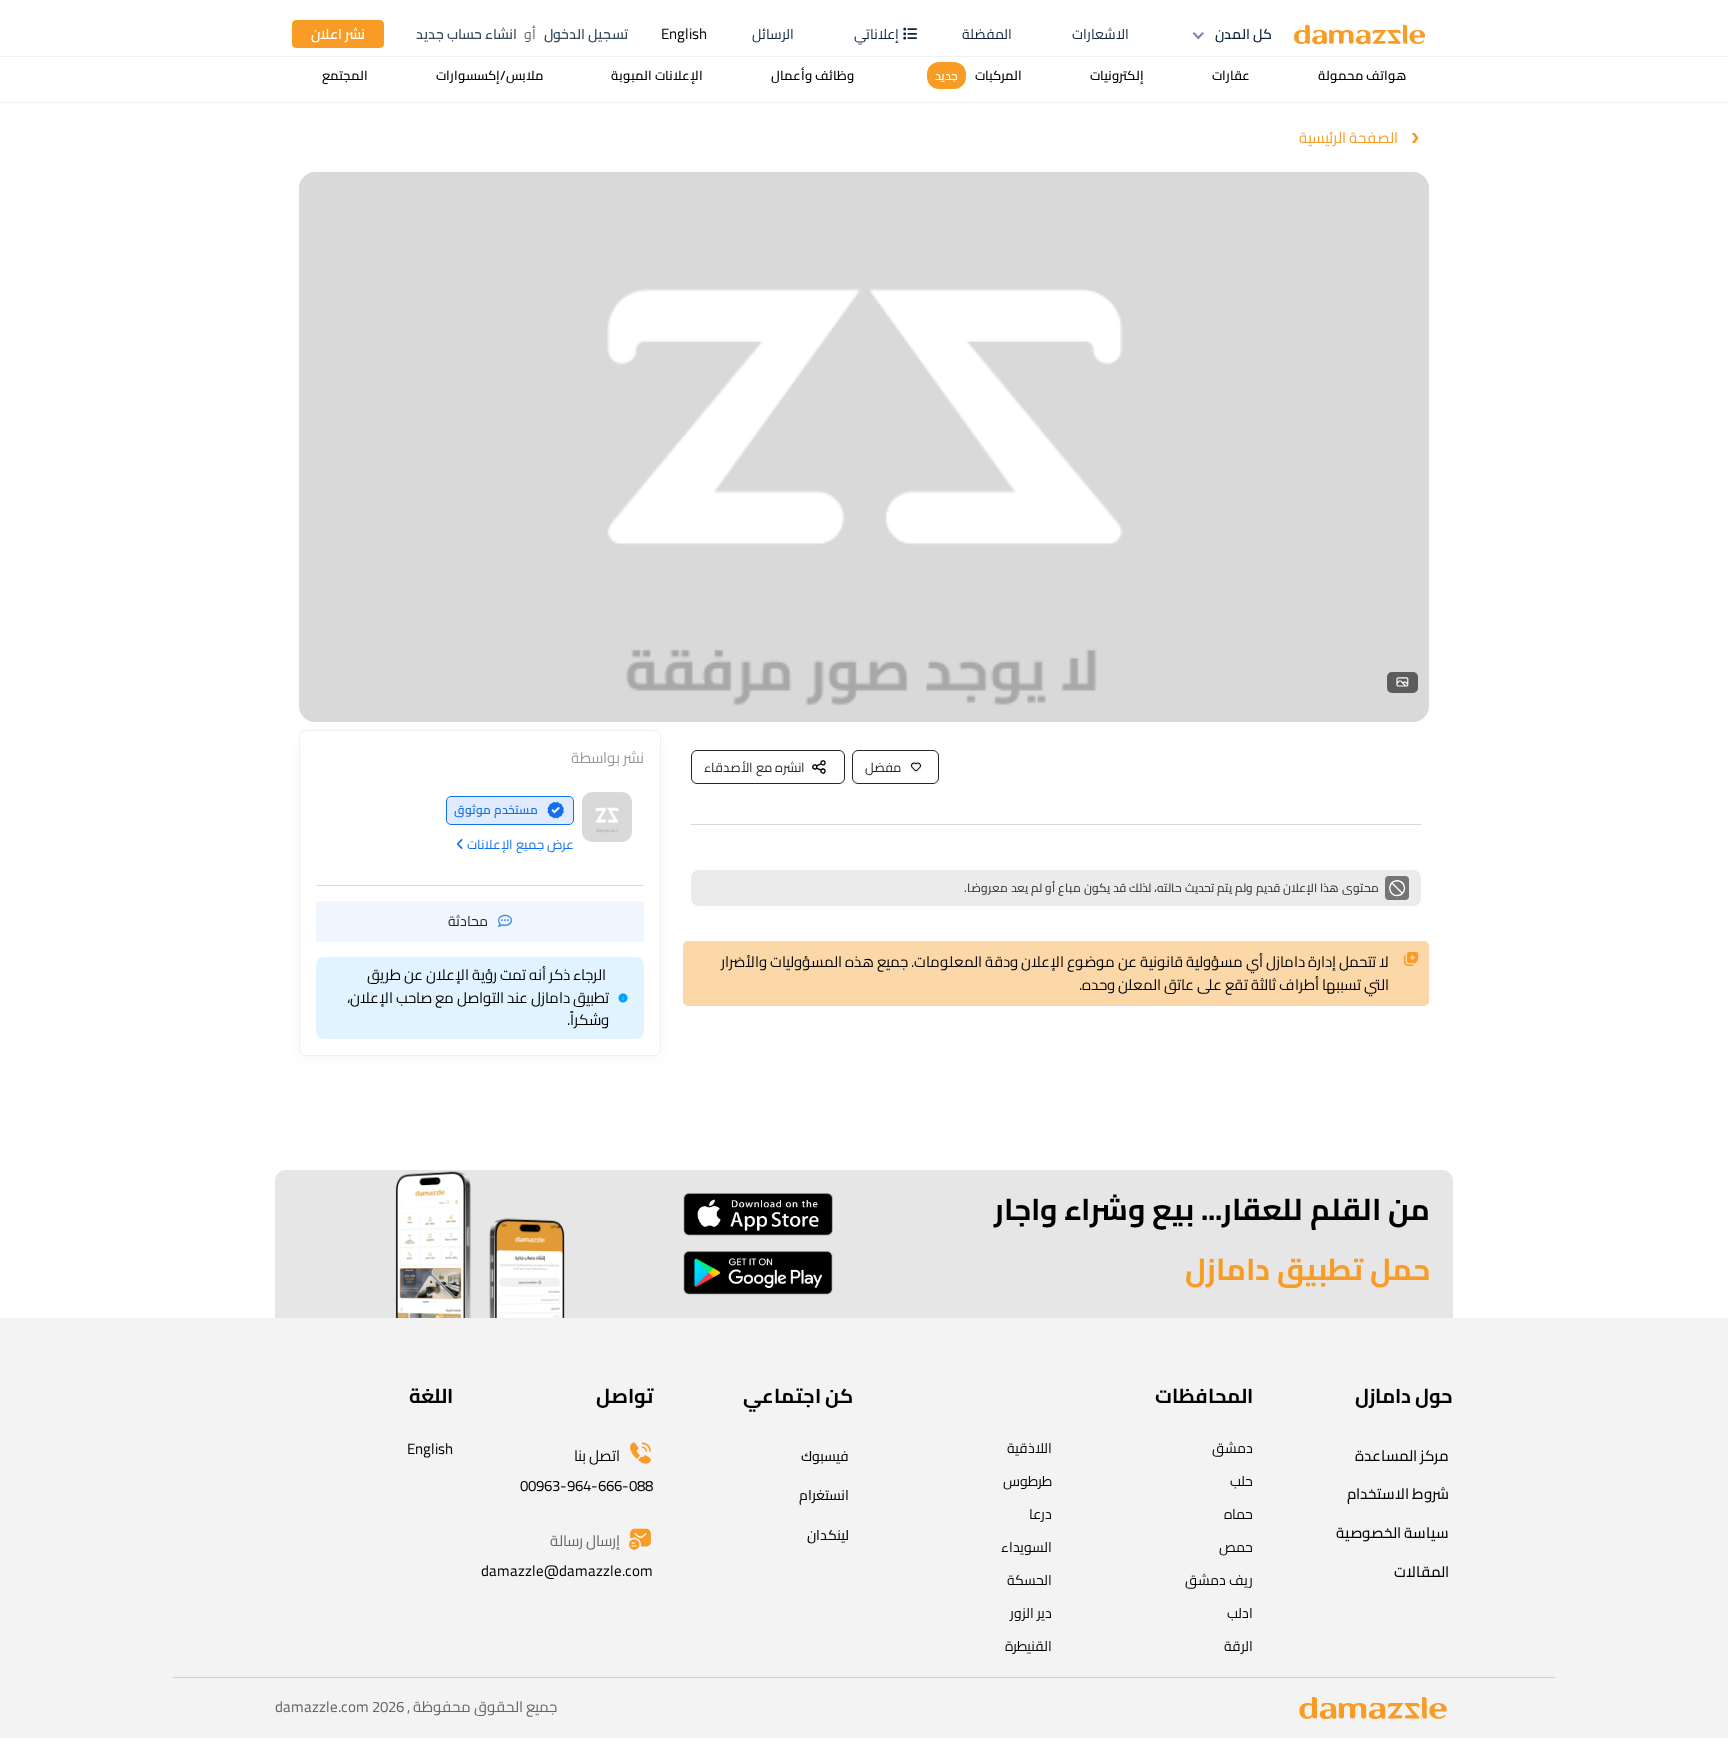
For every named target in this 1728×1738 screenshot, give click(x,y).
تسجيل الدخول (586, 34)
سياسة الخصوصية (1392, 1532)
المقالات (1421, 1571)
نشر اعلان (338, 34)
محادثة (468, 920)
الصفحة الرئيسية (1348, 138)
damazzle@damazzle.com (567, 1570)
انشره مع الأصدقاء (754, 767)
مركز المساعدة (1402, 1455)
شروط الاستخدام (1398, 1493)
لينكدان (828, 1535)
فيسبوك (825, 1456)
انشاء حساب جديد (466, 34)
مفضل (883, 767)
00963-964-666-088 (586, 1485)
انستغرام (824, 1495)
